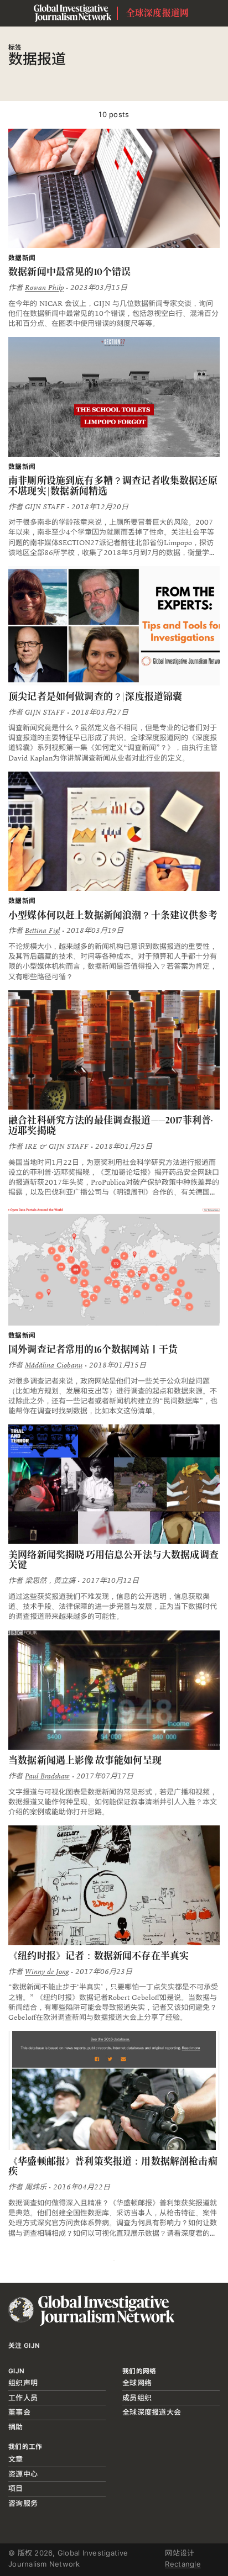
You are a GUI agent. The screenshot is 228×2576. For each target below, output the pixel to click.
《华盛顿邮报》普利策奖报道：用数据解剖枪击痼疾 (113, 2166)
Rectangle (183, 2564)
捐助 (16, 2427)
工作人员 (23, 2398)
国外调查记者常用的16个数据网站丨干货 (93, 1349)
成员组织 (137, 2398)
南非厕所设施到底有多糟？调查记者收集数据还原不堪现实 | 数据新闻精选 (113, 486)
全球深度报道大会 (152, 2412)
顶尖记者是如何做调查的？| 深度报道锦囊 (95, 696)
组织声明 (23, 2383)
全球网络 (137, 2383)
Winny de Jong (47, 1972)
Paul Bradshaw (47, 1776)
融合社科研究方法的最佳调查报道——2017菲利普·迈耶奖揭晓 (110, 1125)
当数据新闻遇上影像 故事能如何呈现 (85, 1760)
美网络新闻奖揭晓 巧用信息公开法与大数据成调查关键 (113, 1560)
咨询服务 (23, 2503)
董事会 (19, 2412)
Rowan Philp (44, 288)
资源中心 (23, 2474)
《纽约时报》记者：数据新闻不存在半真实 (99, 1956)
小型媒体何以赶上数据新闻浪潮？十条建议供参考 (113, 915)
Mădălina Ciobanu (54, 1365)
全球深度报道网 (158, 13)
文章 (16, 2459)
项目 (16, 2488)
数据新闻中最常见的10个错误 (69, 272)
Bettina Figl (42, 931)
